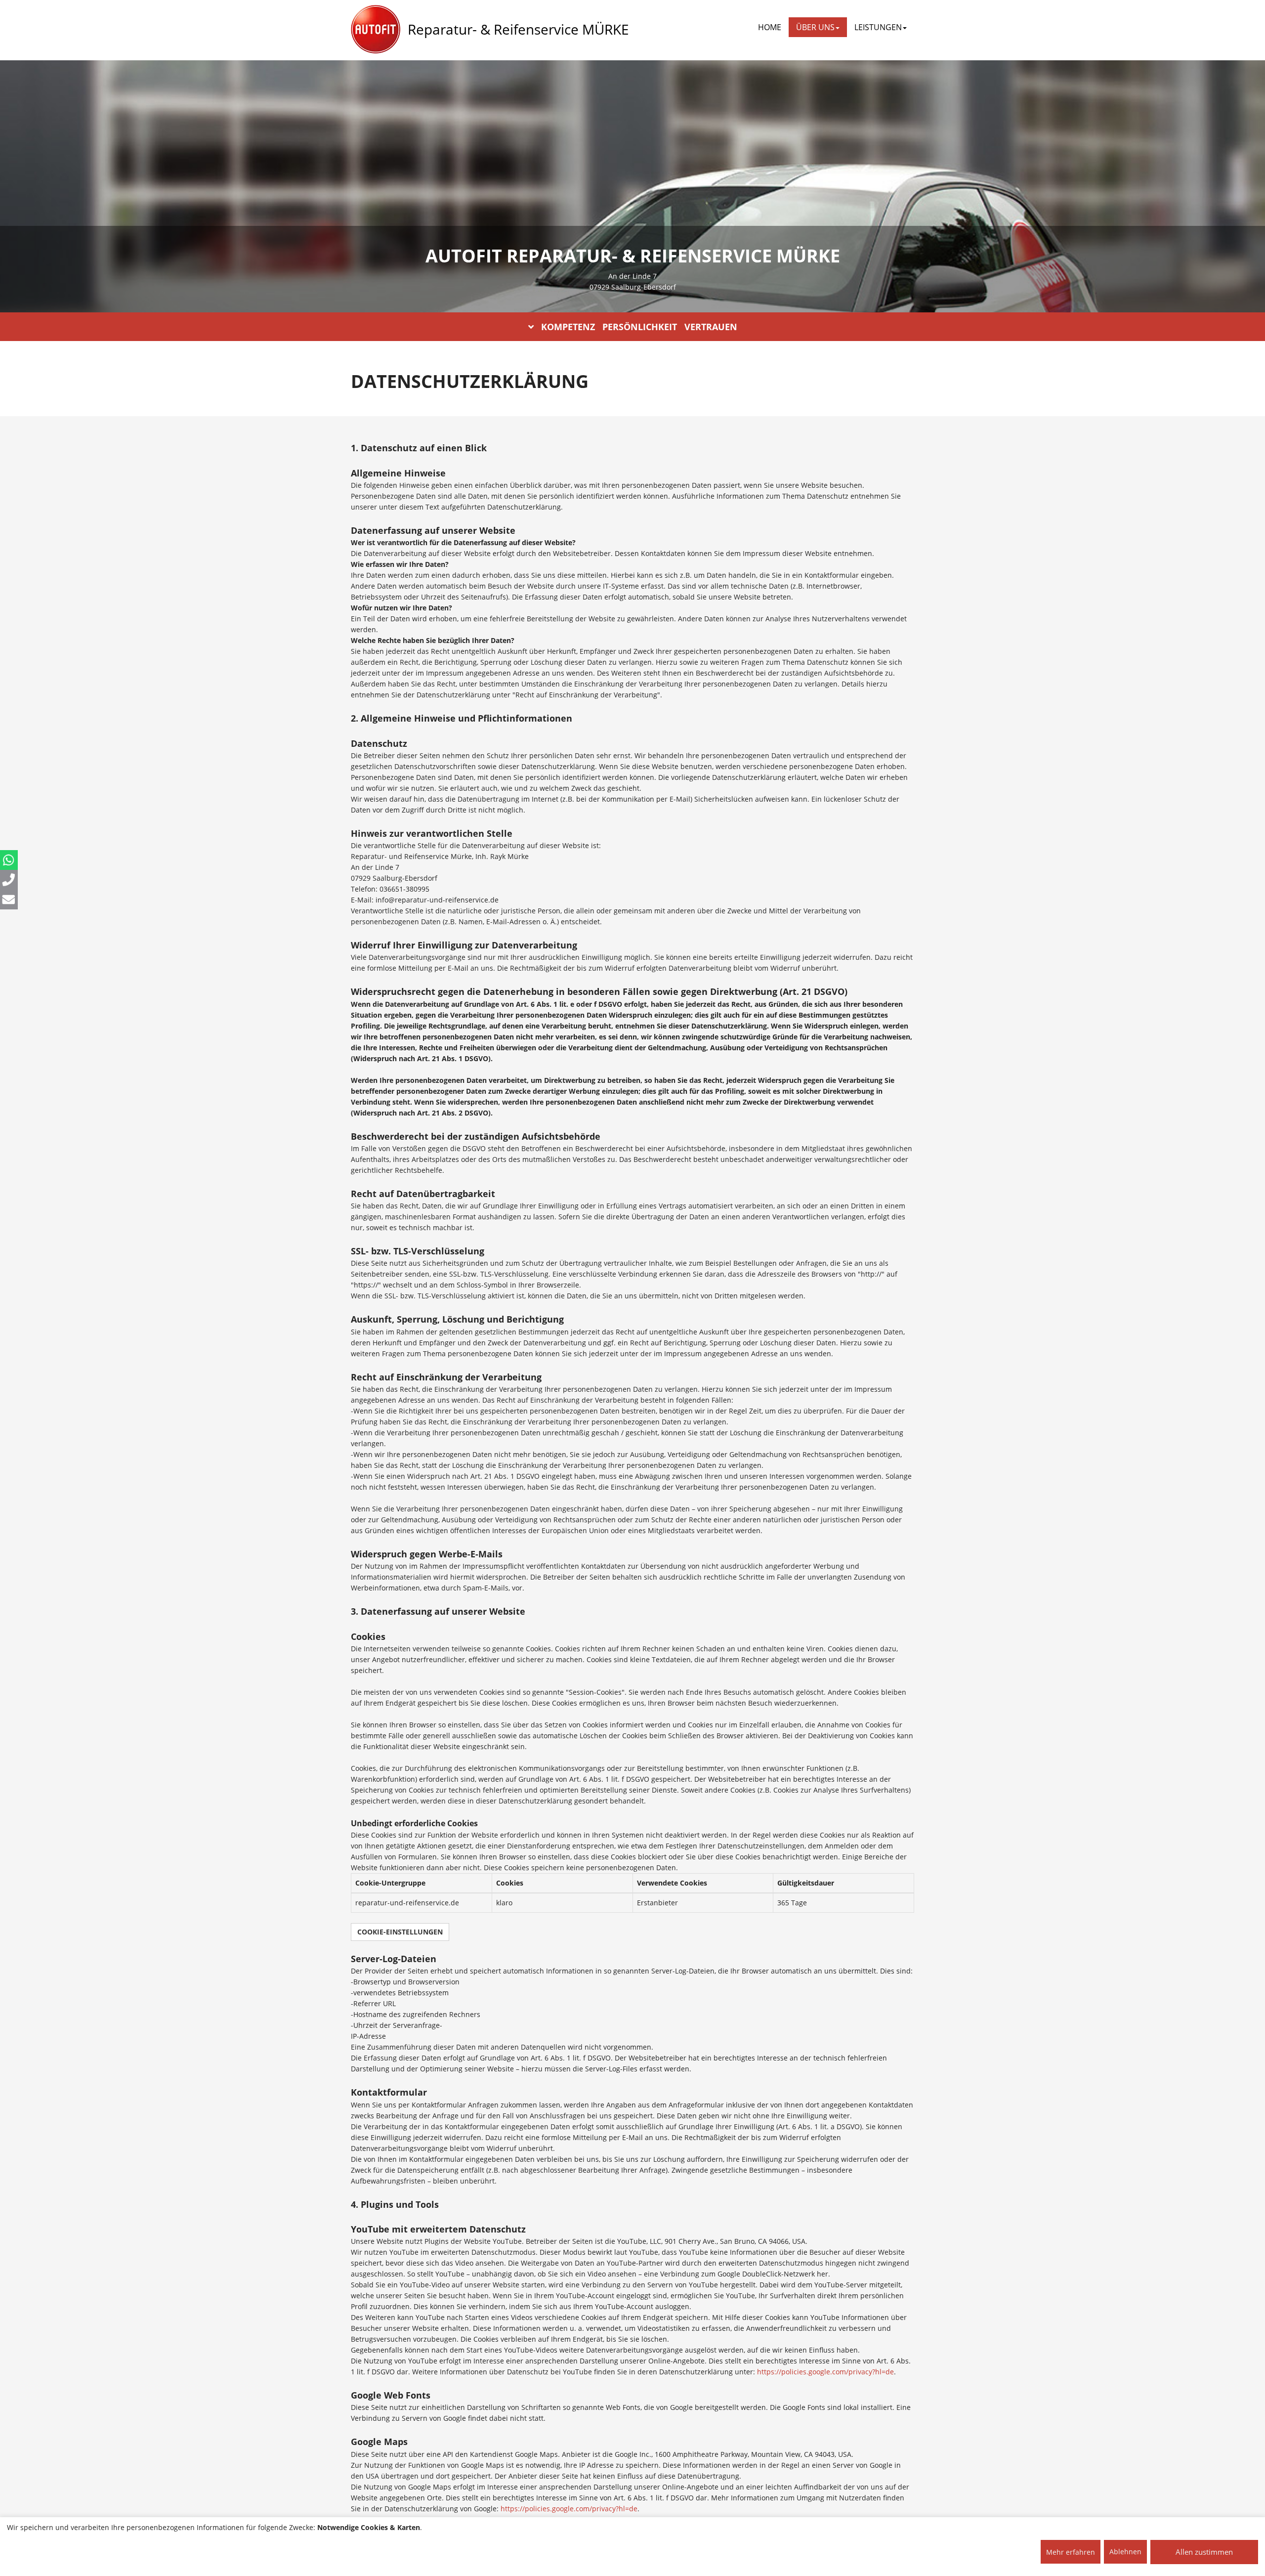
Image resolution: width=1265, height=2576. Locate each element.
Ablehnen (1125, 2552)
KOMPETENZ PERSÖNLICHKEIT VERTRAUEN (639, 327)
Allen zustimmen (1204, 2552)
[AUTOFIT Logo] (376, 30)
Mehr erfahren (1071, 2552)
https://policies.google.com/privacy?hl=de (825, 2372)
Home (770, 27)
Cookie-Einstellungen (400, 1932)
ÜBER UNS (815, 27)
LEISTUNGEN (878, 27)
